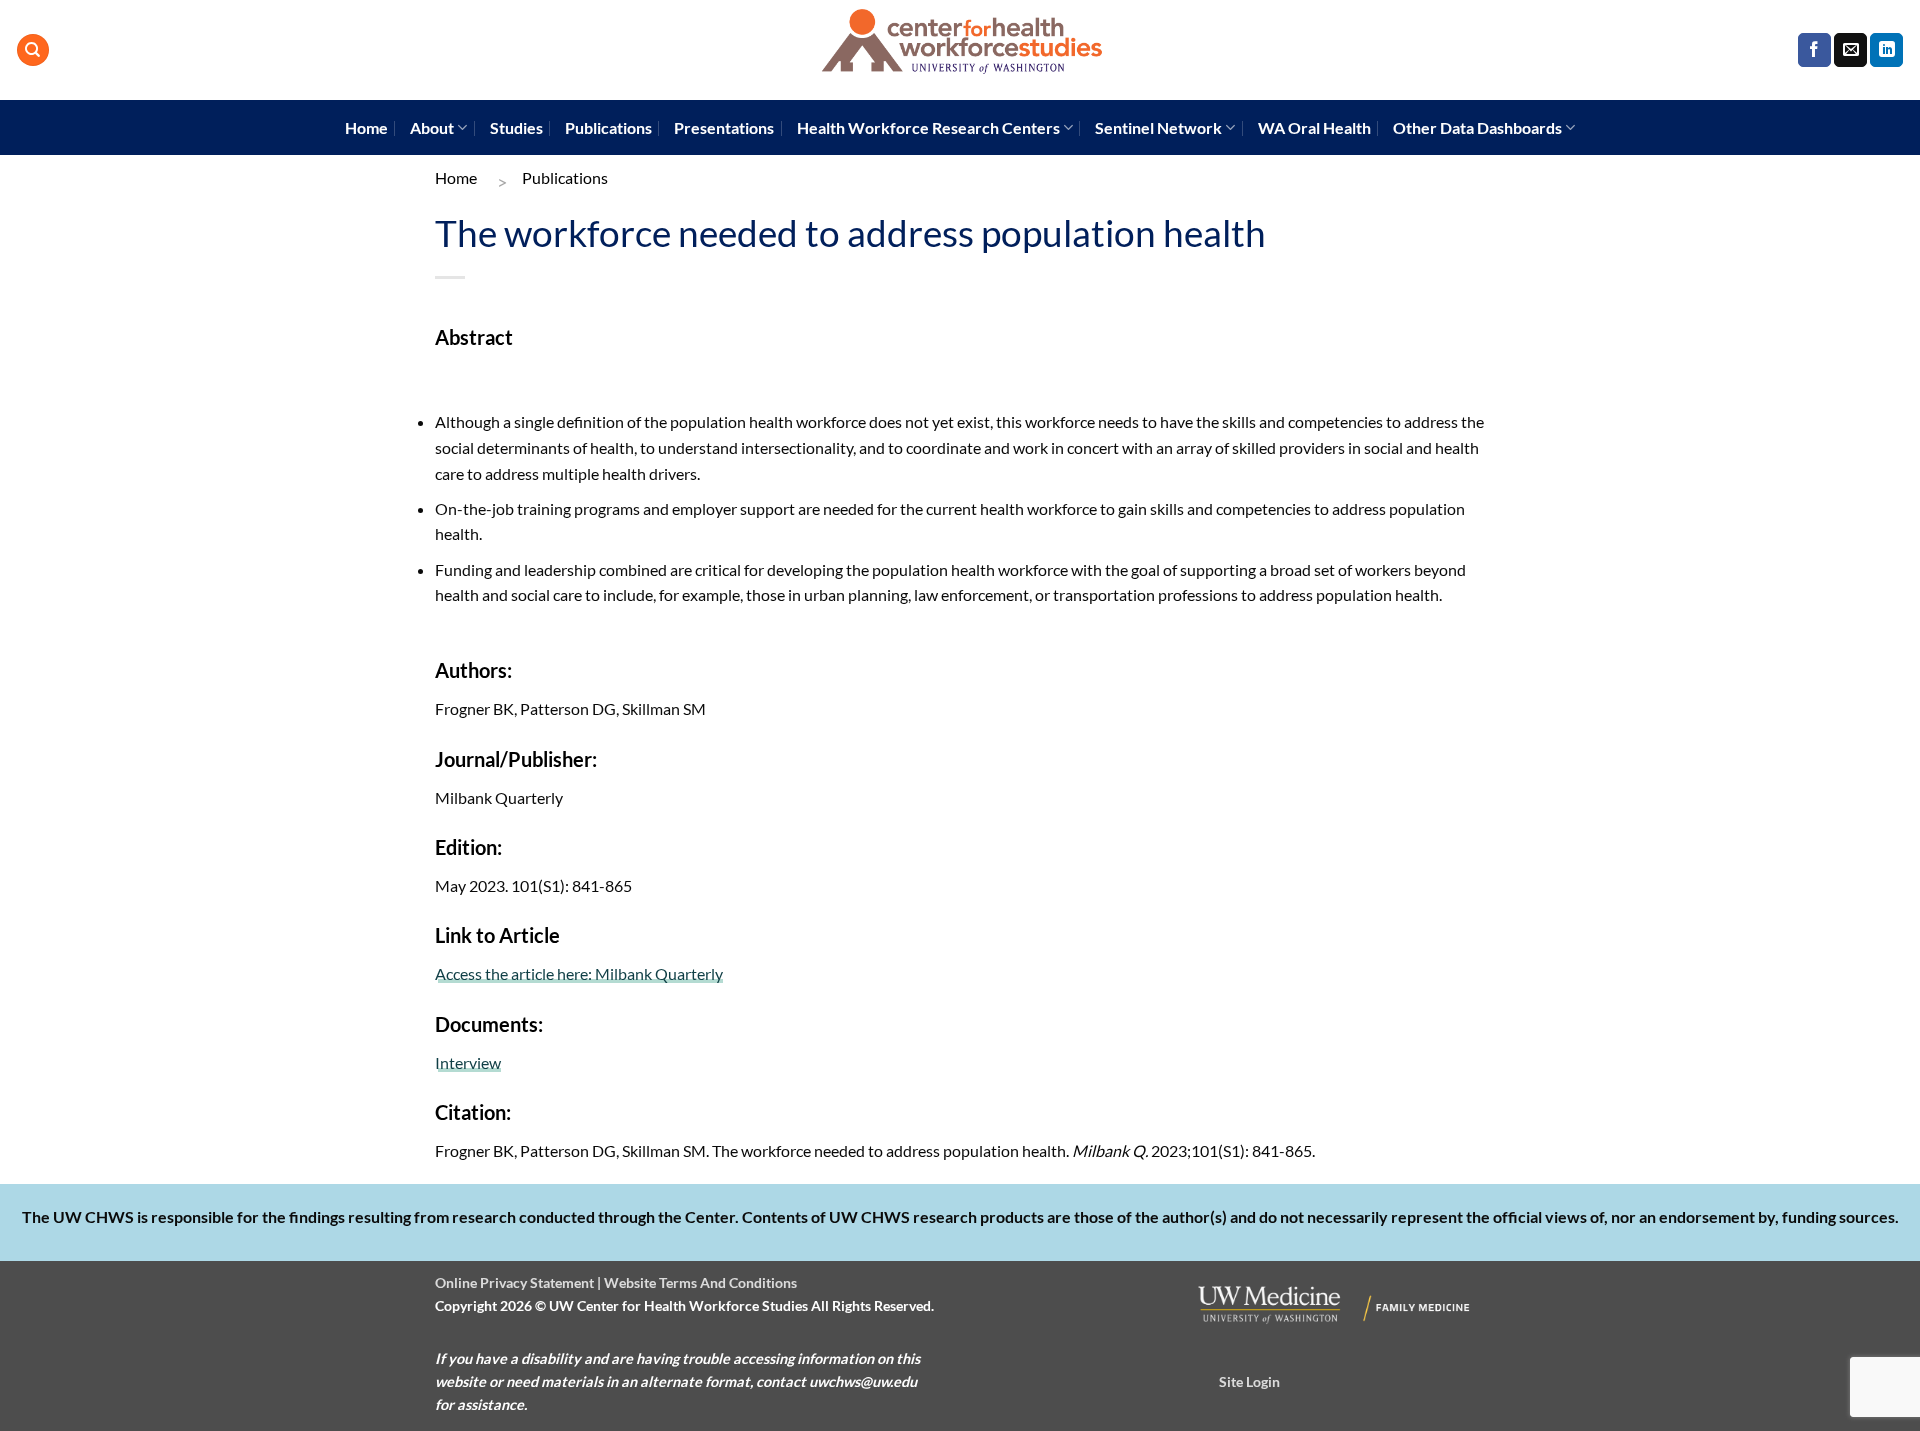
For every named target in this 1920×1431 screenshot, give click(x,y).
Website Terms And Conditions (700, 1282)
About (432, 127)
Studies (516, 127)
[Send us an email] (1850, 50)
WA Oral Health (1314, 127)
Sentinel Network (1158, 127)
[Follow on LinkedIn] (1886, 50)
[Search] (33, 50)
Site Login (1249, 1381)
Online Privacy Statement (514, 1282)
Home (366, 127)
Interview (468, 1062)
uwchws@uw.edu (863, 1381)
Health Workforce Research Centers (928, 127)
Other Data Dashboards (1477, 127)
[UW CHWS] (960, 50)
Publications (608, 127)
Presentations (724, 127)
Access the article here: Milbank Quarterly (579, 973)
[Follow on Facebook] (1814, 50)
